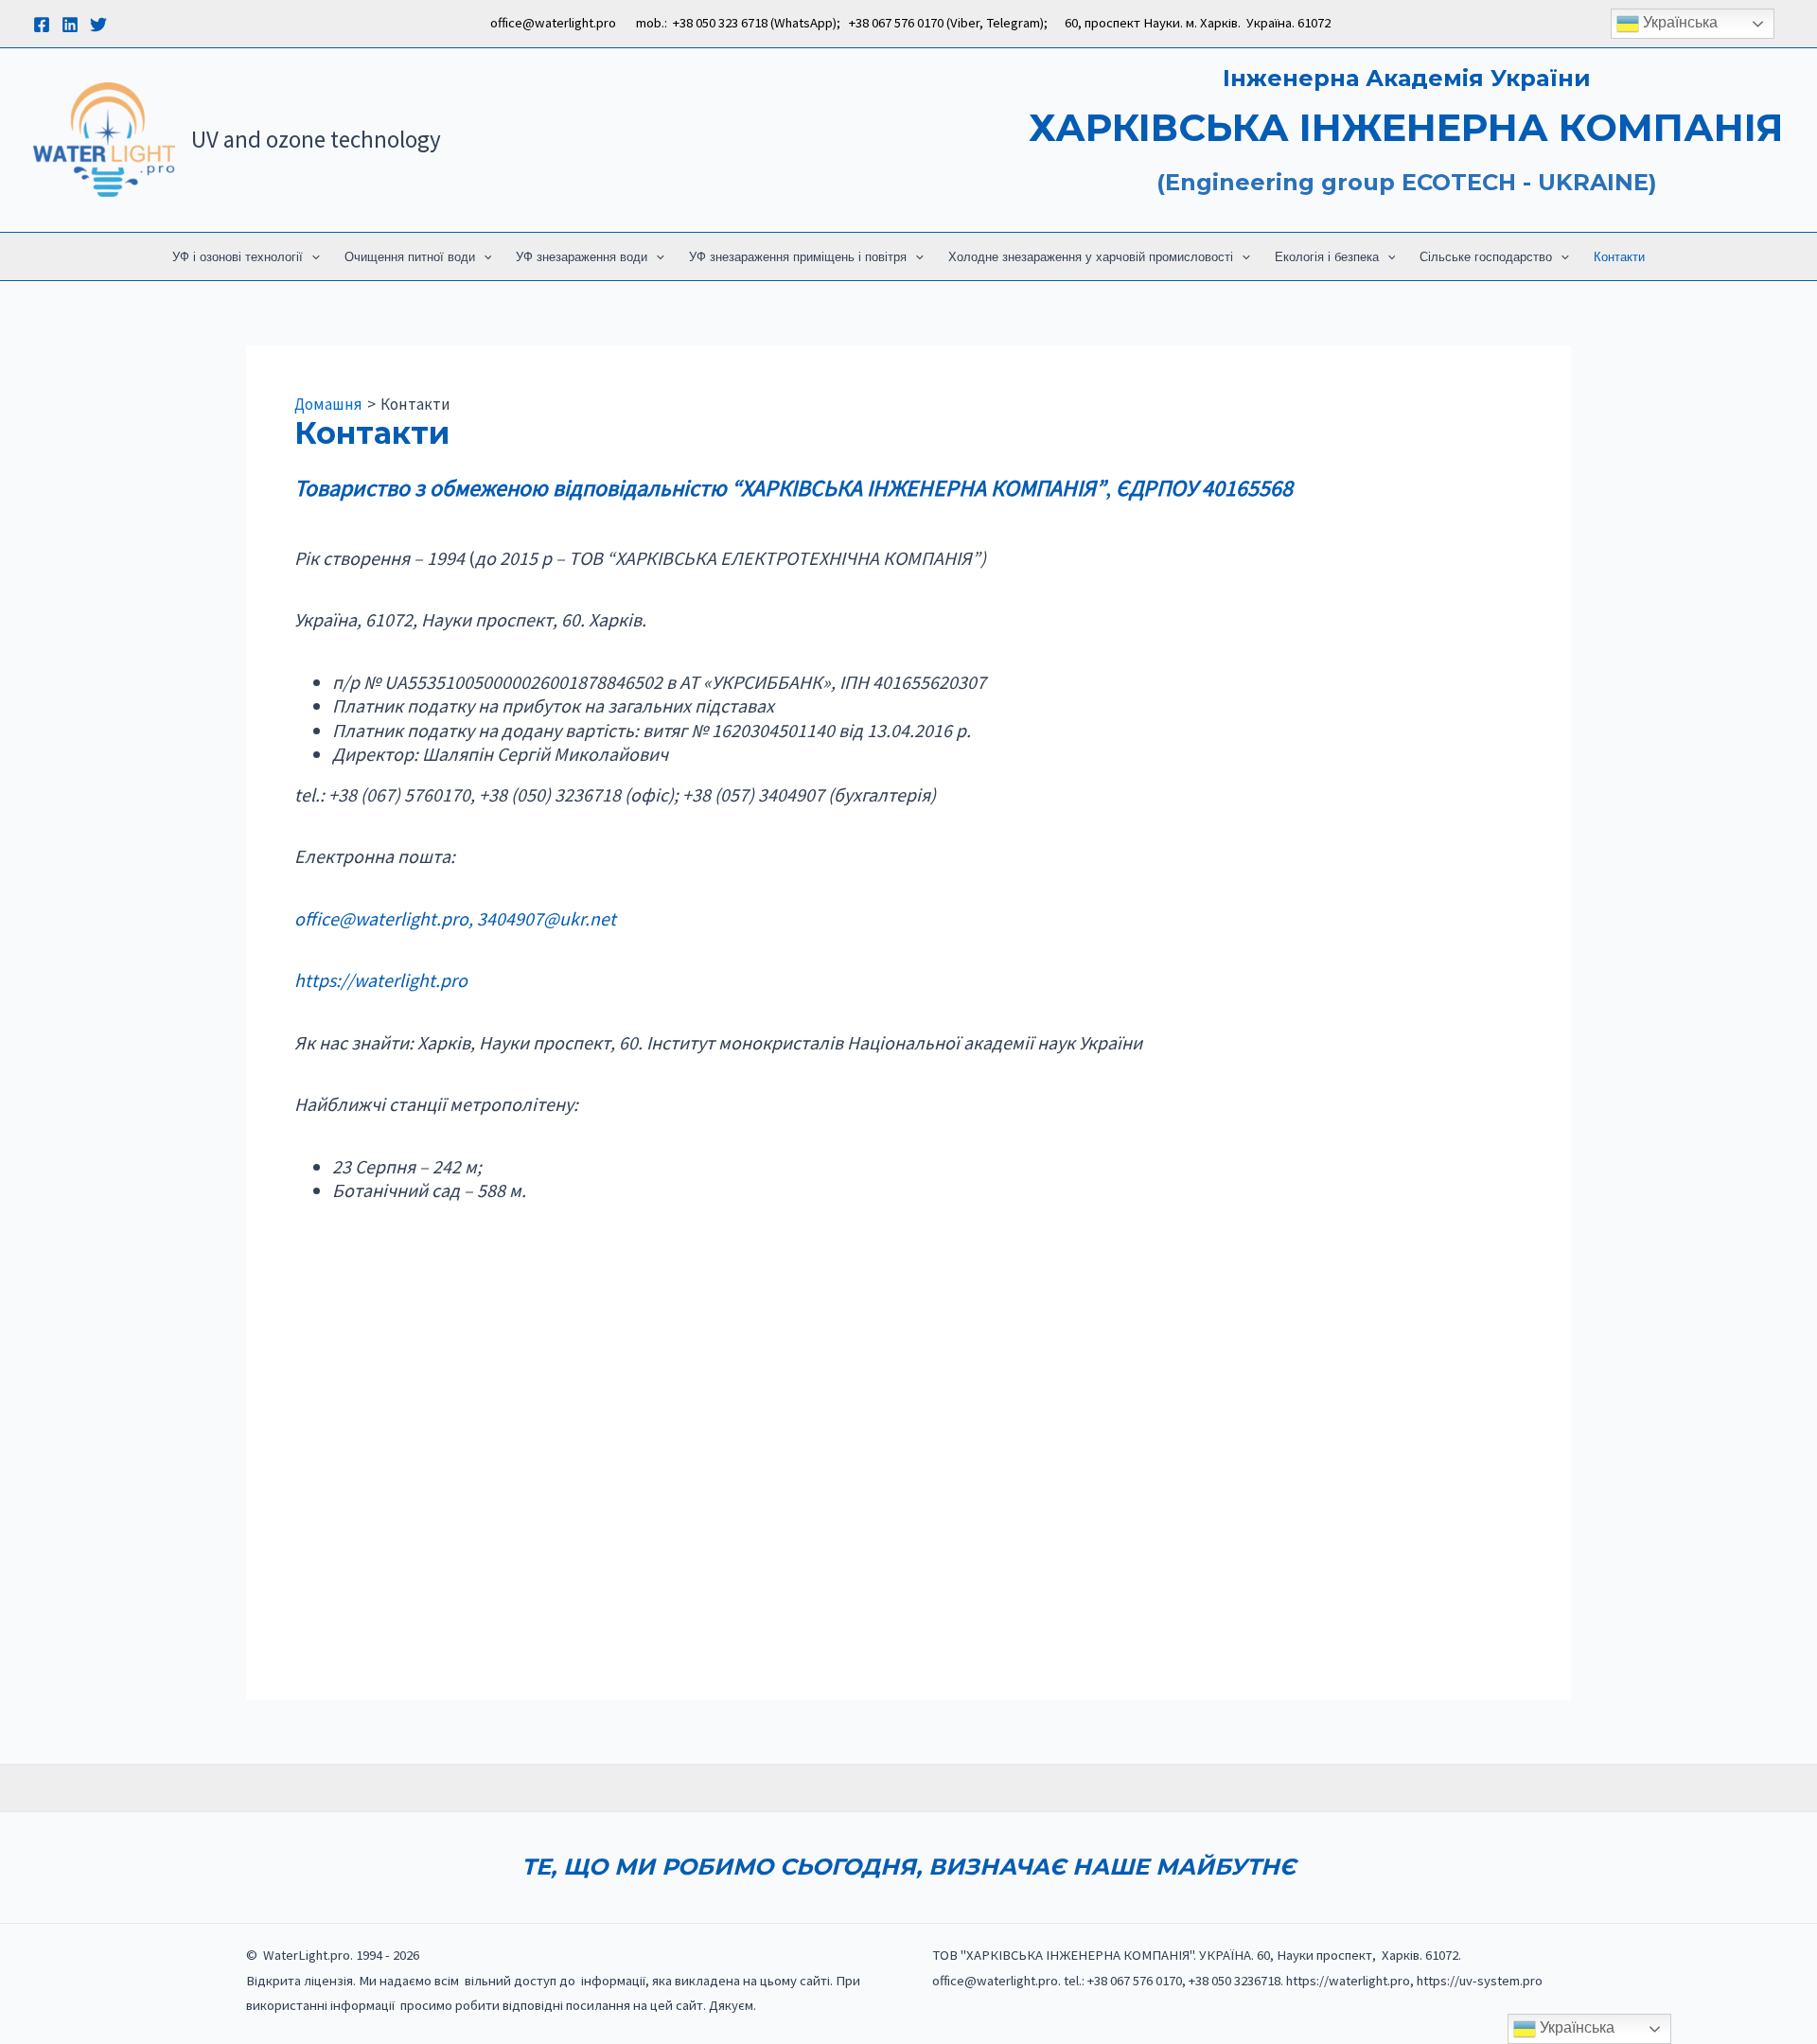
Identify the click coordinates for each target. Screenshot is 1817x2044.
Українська (1678, 22)
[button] (311, 257)
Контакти (1619, 257)
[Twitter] (98, 25)
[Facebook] (42, 25)
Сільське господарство (1486, 257)
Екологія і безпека (1327, 257)
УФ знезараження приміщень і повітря (798, 257)
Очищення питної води (410, 257)
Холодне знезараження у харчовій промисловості (1091, 257)
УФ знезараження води (582, 257)
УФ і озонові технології (238, 257)
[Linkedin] (70, 25)
